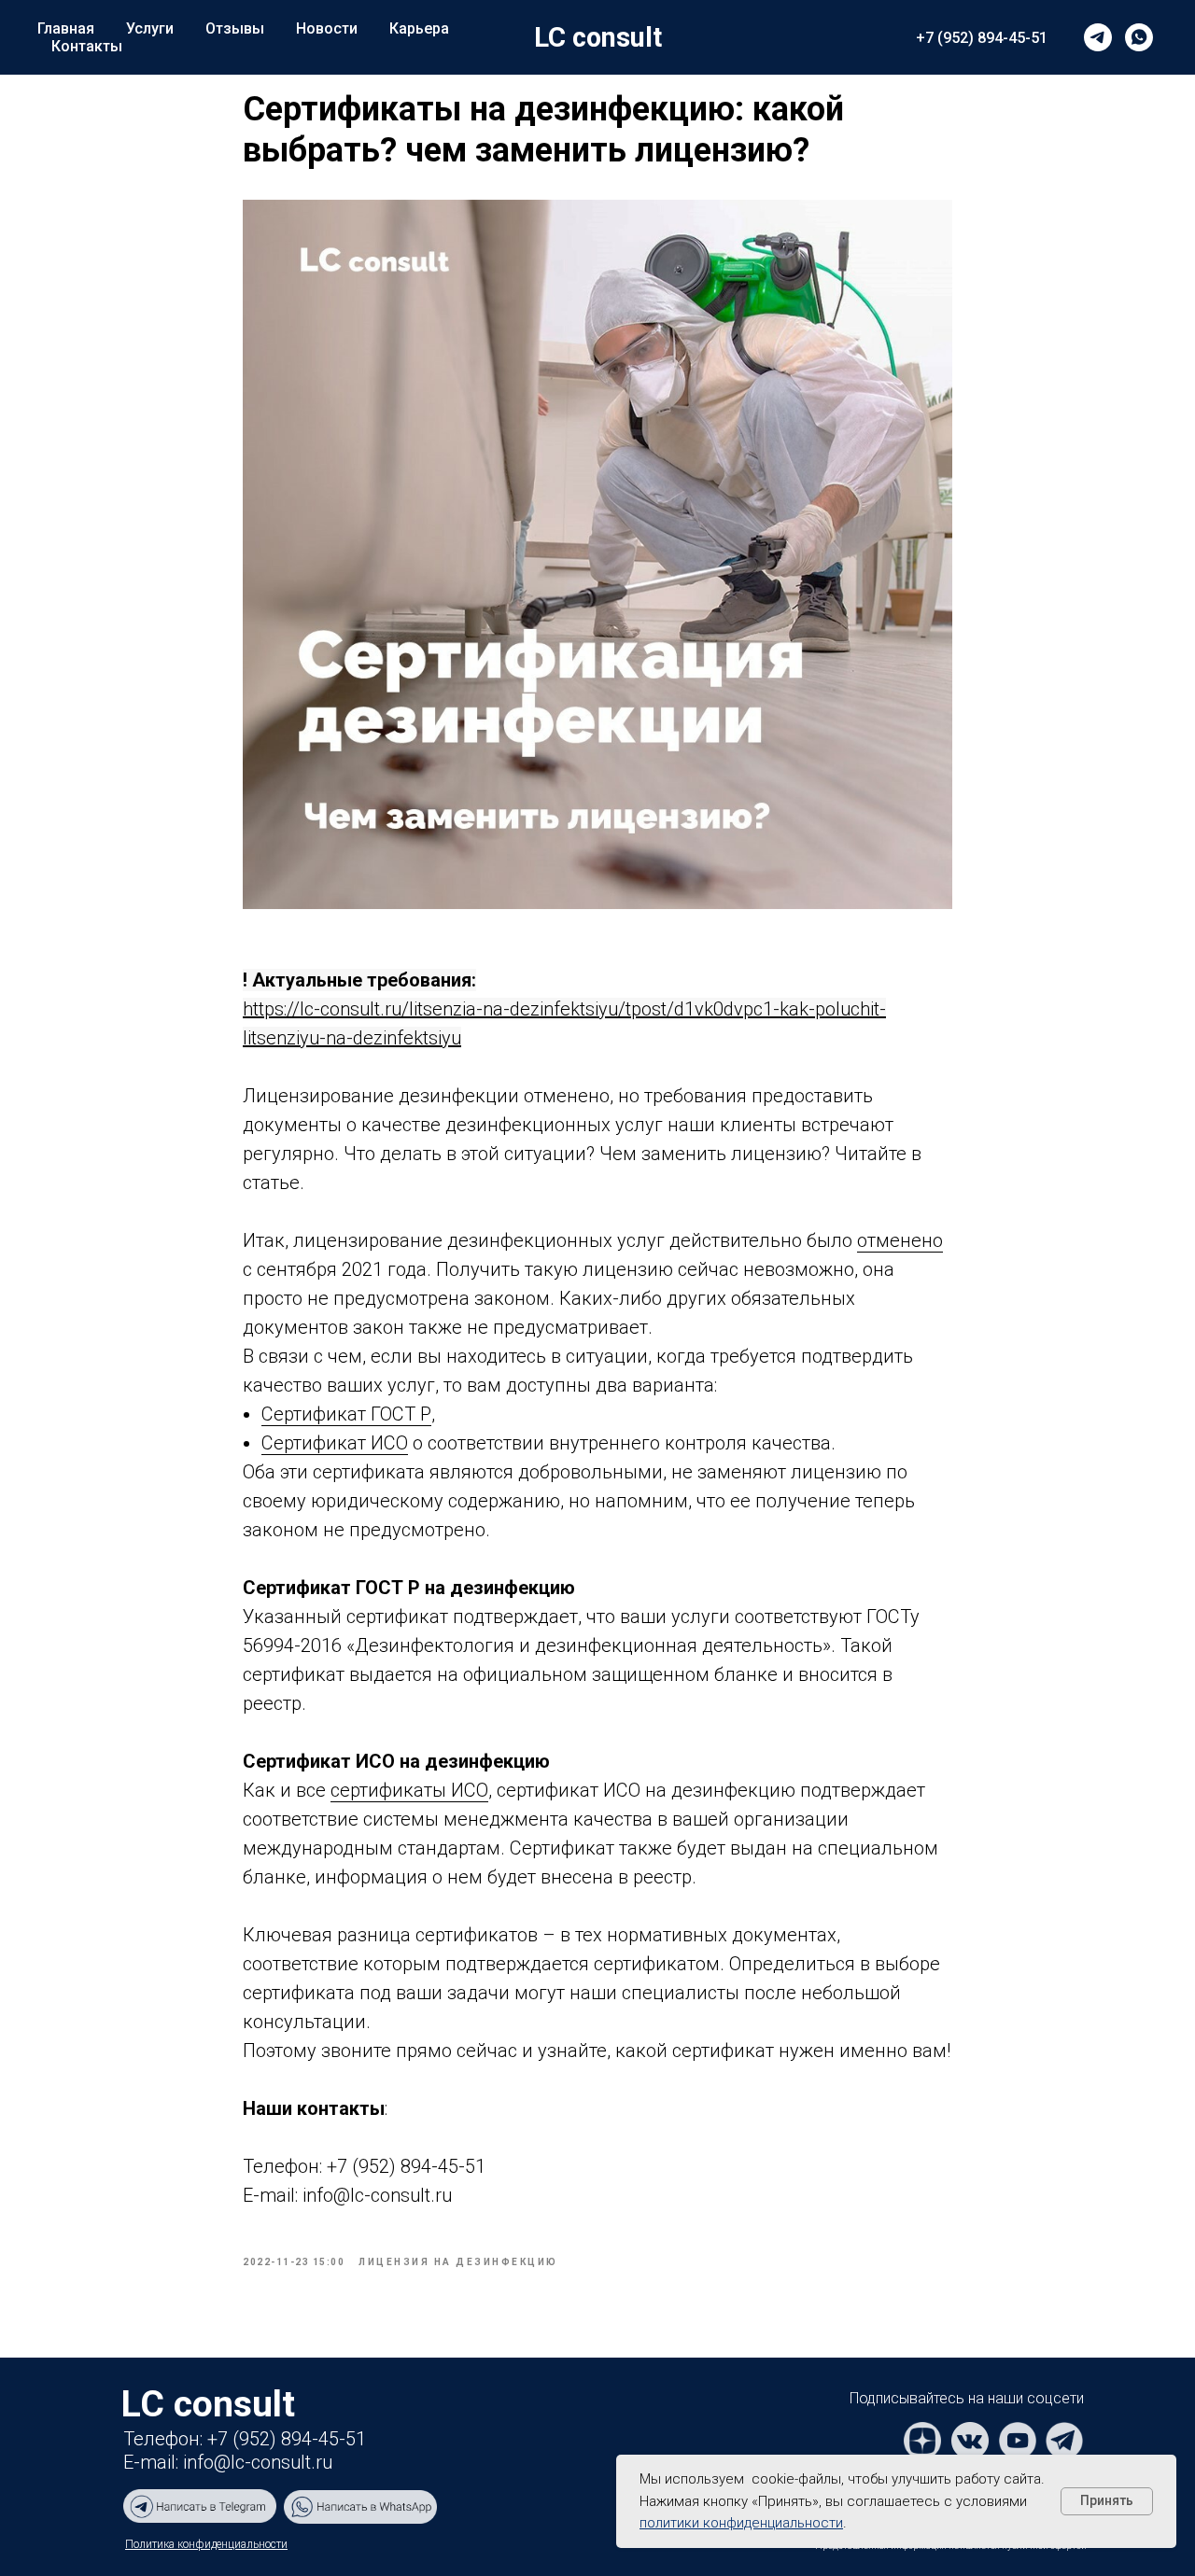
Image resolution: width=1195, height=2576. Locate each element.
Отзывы (235, 28)
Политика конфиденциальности (206, 2544)
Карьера (419, 28)
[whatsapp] (1139, 37)
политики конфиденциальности (741, 2523)
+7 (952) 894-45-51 (982, 38)
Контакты (87, 46)
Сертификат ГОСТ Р (346, 1414)
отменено (900, 1240)
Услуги (150, 28)
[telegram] (1098, 37)
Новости (327, 28)
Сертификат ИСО (335, 1443)
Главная (66, 28)
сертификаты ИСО (409, 1790)
